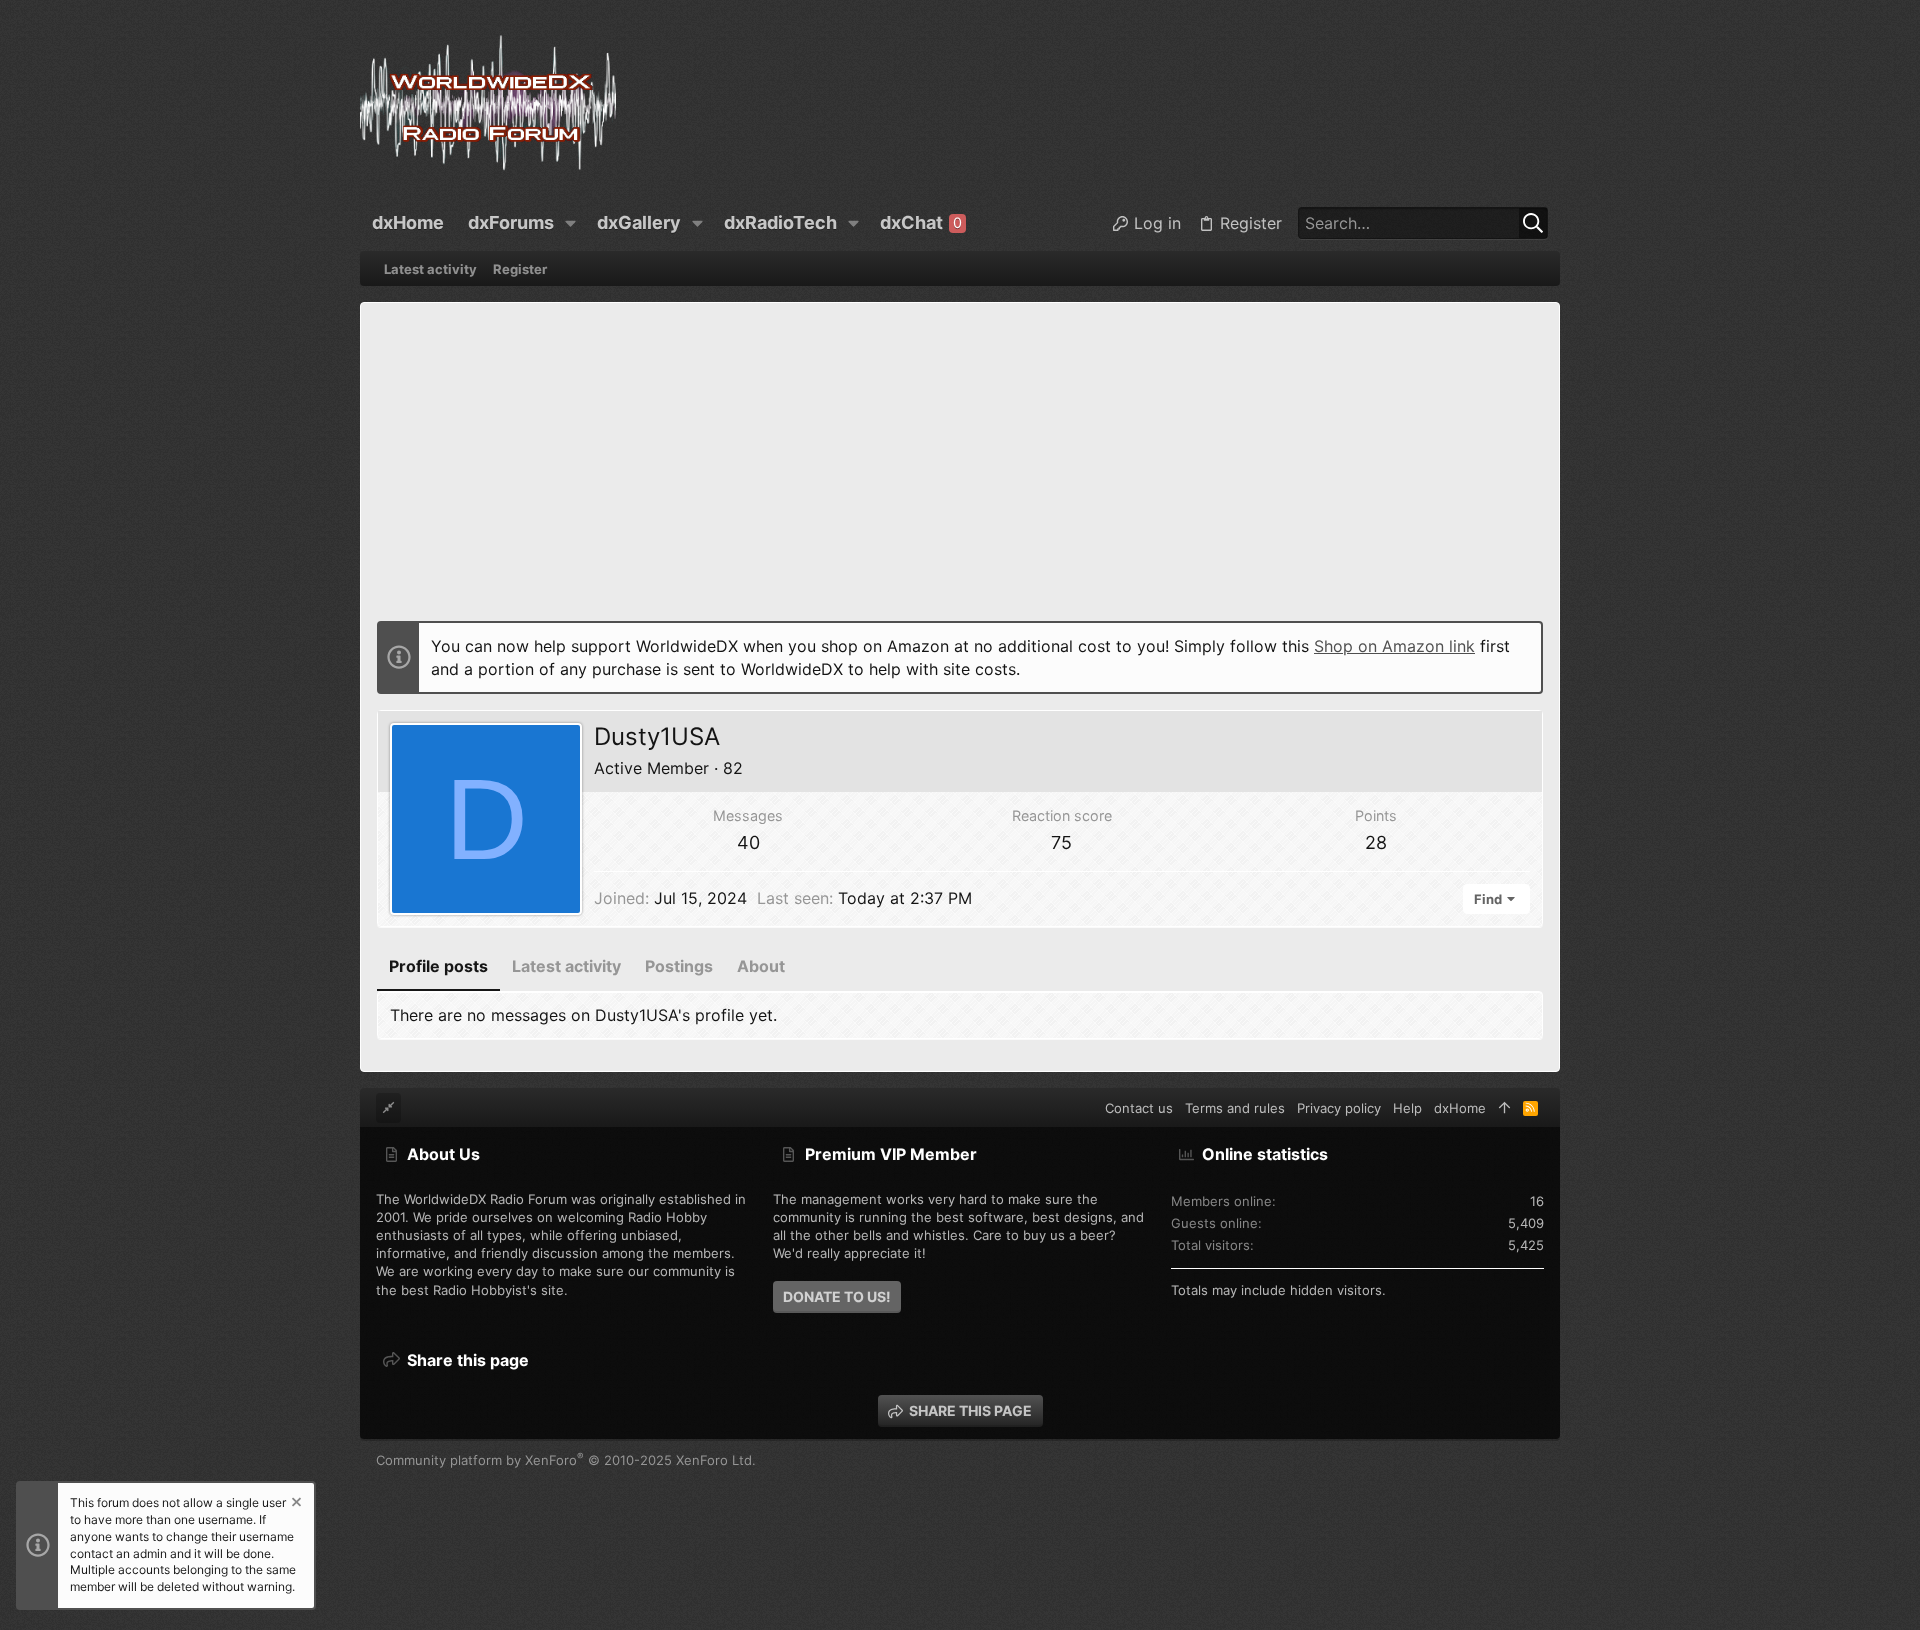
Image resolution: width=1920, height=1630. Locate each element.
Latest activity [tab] (566, 966)
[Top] (1504, 1108)
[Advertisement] (960, 469)
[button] (571, 223)
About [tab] (761, 966)
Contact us (1139, 1108)
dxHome (1460, 1108)
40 (748, 842)
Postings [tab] (679, 966)
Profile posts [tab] (438, 966)
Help (1407, 1108)
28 (1376, 842)
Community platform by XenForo (566, 1460)
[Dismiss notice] (295, 1504)
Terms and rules (1235, 1108)
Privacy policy (1339, 1108)
